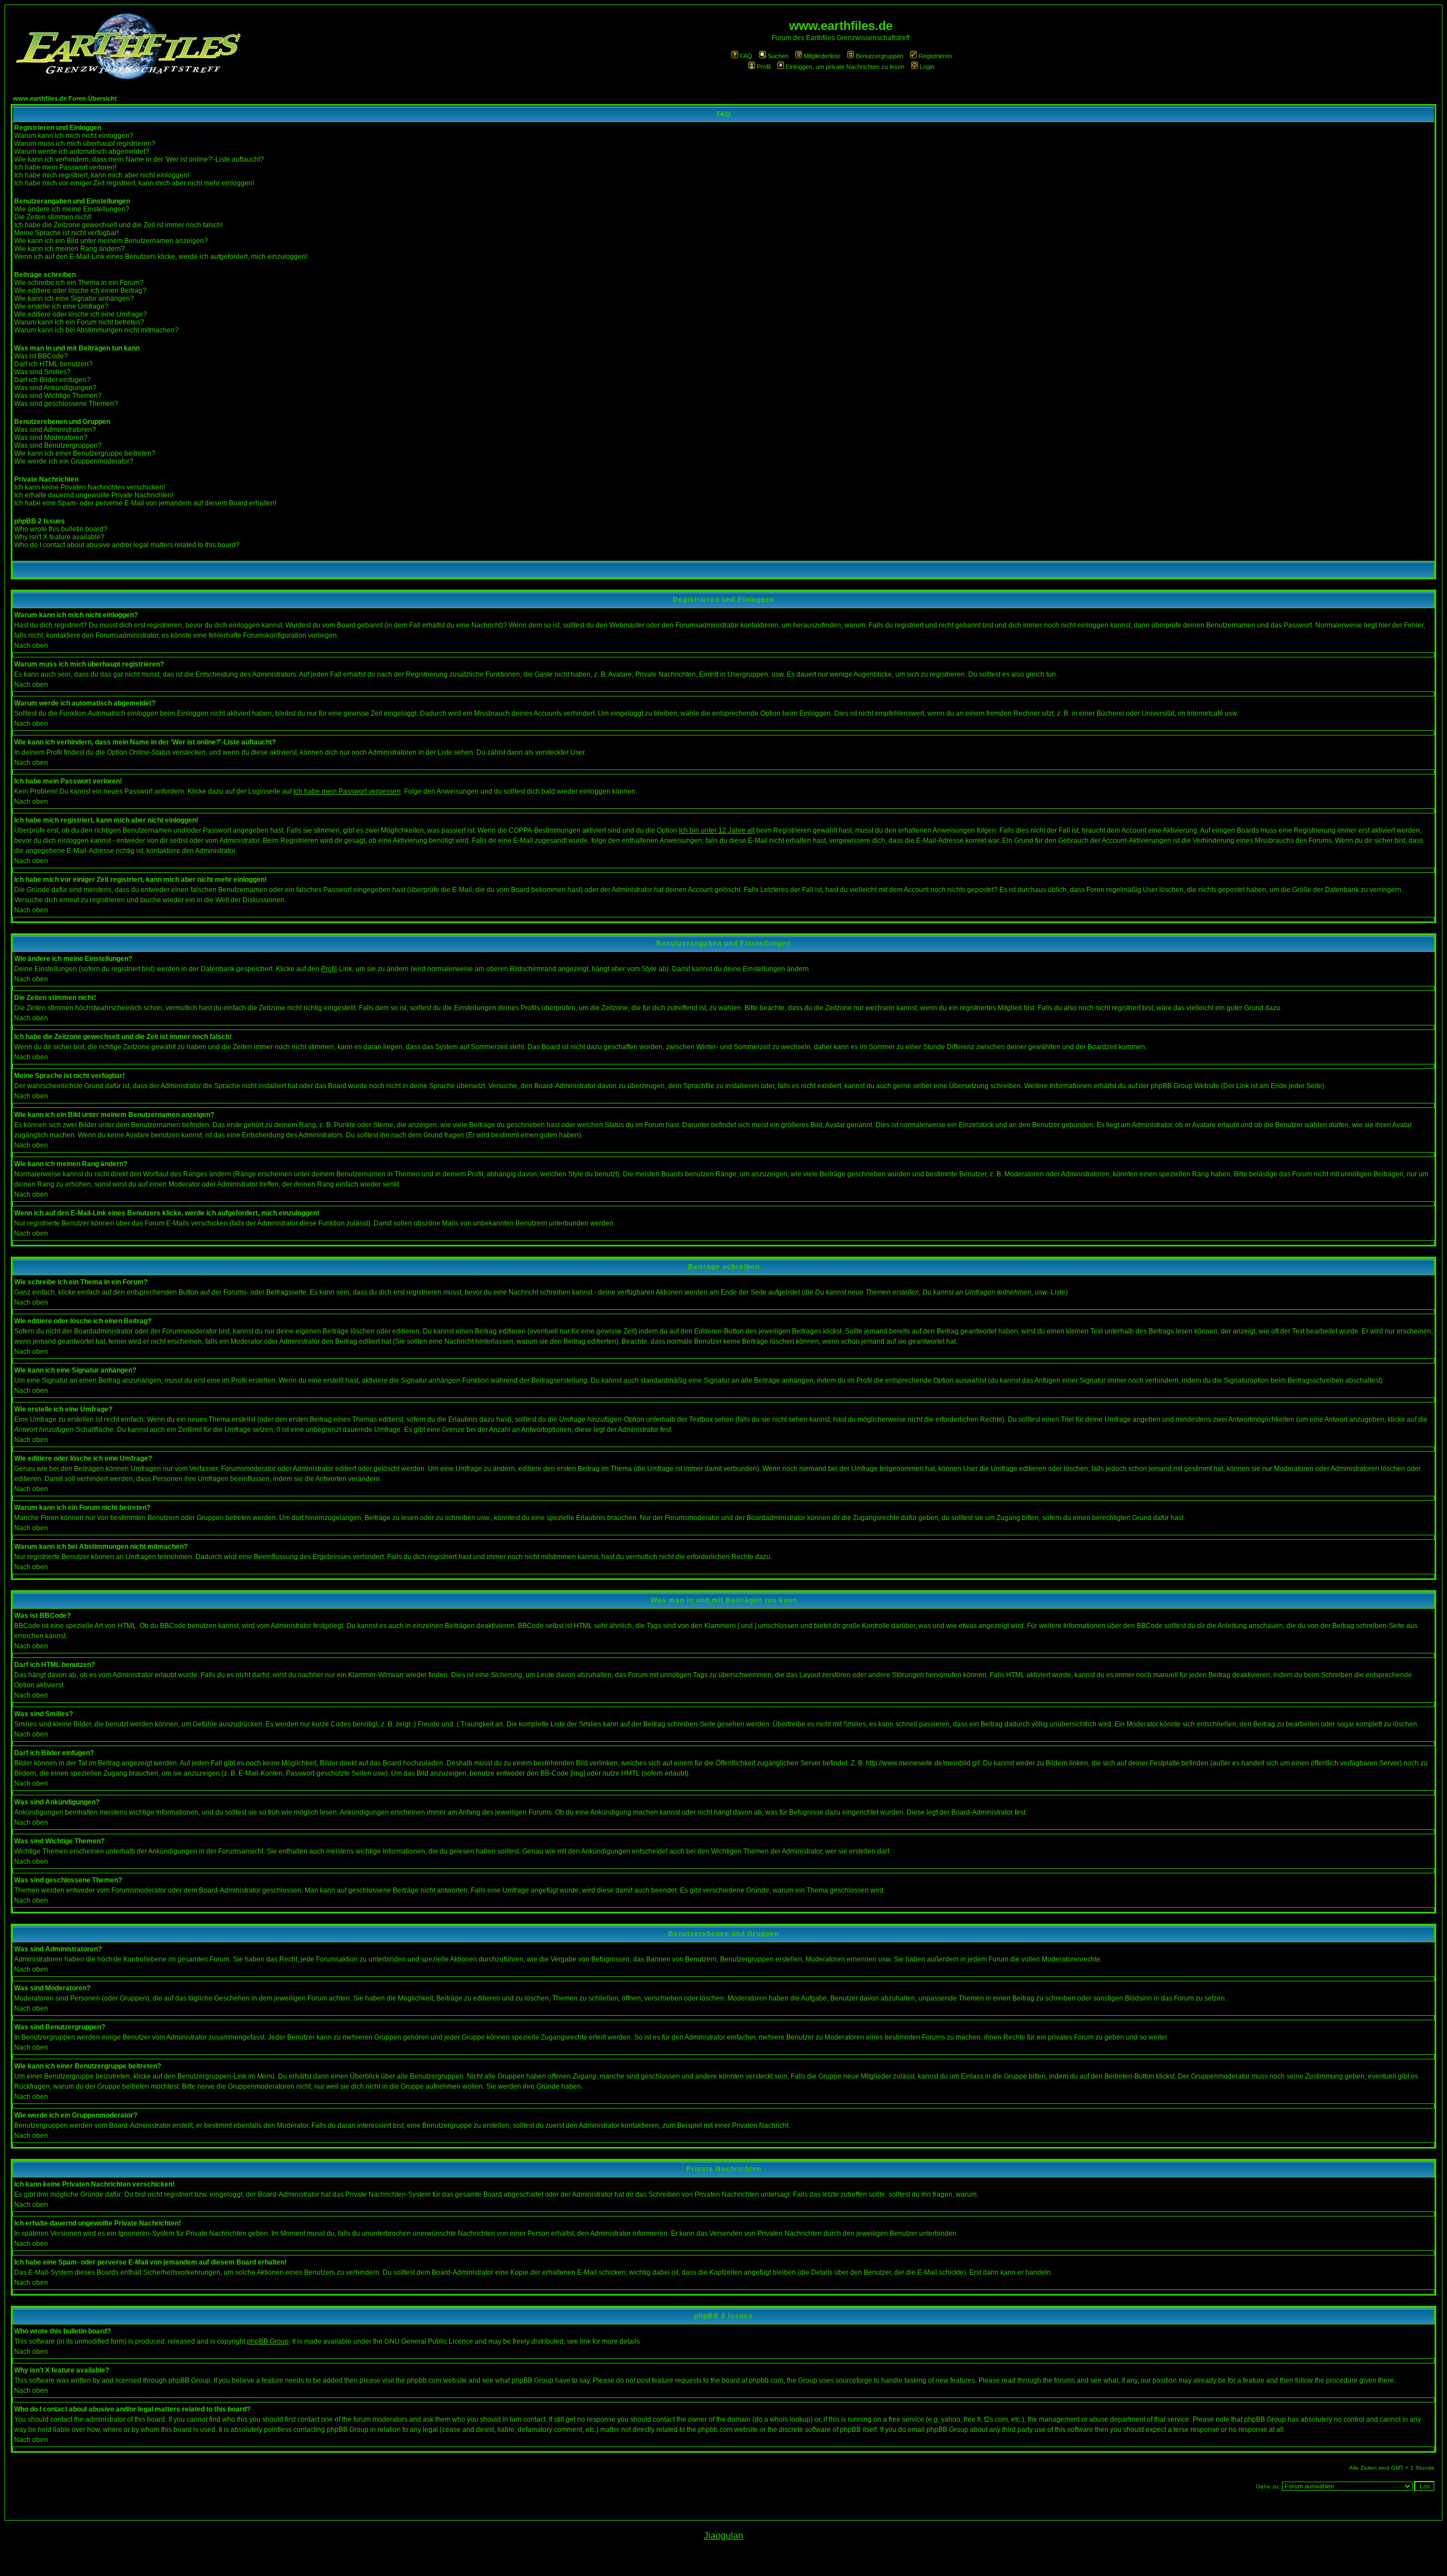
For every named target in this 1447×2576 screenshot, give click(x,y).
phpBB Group (268, 2341)
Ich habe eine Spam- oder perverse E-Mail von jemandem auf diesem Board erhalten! (145, 503)
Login (927, 67)
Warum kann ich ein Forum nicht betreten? (79, 322)
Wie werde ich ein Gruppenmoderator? (74, 461)
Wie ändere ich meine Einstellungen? (72, 209)
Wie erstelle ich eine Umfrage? (61, 306)
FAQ (746, 56)
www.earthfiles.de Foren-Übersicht (65, 98)
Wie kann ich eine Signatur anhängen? (74, 298)
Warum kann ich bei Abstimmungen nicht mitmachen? (96, 330)
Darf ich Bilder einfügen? (52, 380)
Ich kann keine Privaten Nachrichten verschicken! (90, 487)
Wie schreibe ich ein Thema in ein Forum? (79, 283)
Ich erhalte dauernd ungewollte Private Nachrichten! (94, 495)
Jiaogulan (723, 2536)
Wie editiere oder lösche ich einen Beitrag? (80, 291)
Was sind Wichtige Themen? (58, 396)
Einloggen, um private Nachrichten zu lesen (845, 67)
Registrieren (935, 56)
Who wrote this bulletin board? (61, 529)
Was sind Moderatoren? (51, 438)
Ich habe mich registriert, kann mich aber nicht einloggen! (102, 175)
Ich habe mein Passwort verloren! (65, 167)
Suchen (778, 56)
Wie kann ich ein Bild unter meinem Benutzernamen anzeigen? (111, 241)
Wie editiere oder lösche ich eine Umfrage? (81, 314)
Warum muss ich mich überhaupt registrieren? (85, 144)
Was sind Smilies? (42, 372)
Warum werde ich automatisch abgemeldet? (82, 151)
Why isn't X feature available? (59, 537)
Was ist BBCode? (41, 356)
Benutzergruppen (880, 56)
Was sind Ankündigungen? (55, 388)
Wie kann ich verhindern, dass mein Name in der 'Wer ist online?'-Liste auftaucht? (139, 159)
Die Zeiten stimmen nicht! (53, 217)
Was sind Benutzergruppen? (58, 445)
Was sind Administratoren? (55, 430)
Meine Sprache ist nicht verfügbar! (66, 233)
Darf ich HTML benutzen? (53, 364)
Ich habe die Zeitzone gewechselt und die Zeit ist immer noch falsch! (118, 225)
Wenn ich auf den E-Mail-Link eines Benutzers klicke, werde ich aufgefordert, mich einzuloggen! (161, 257)
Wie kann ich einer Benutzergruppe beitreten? (85, 453)
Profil (764, 67)
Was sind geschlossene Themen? (66, 404)
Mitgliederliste (822, 56)
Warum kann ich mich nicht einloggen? (74, 136)
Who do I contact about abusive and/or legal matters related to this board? (127, 545)
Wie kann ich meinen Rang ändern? (70, 249)
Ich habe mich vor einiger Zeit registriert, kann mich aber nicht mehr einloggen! (134, 183)
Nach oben (31, 646)
